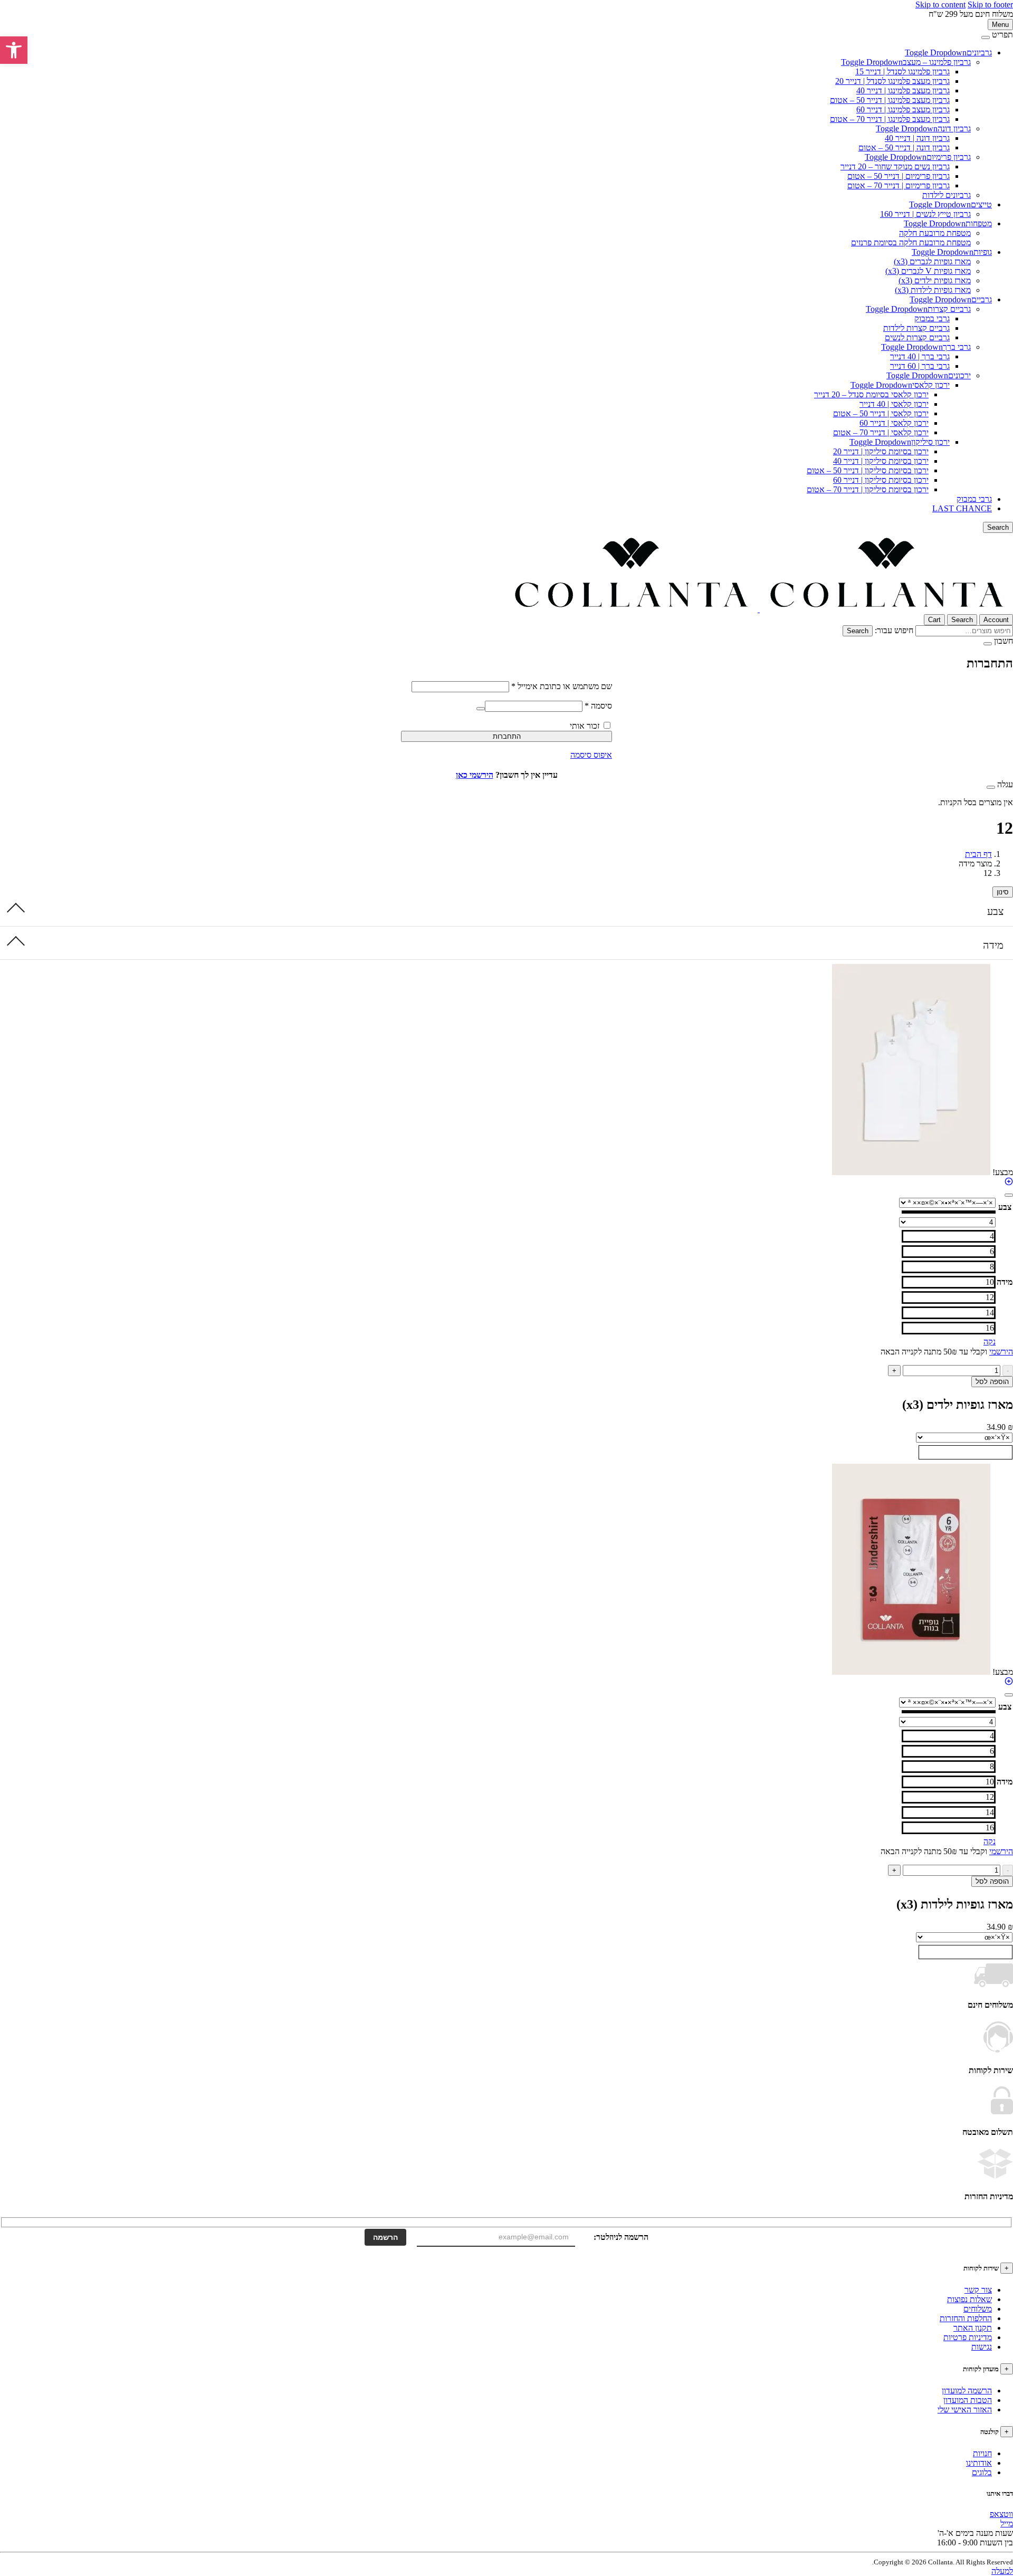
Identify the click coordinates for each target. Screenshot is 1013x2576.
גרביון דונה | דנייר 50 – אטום (904, 147)
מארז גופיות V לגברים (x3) (928, 271)
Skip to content (940, 4)
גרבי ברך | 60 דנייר (920, 366)
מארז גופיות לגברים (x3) (932, 261)
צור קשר (978, 2290)
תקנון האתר (973, 2328)
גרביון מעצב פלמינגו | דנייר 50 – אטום (890, 100)
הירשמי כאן (475, 775)
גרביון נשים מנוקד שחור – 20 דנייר (895, 166)
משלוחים (978, 2309)
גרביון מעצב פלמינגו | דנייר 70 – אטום (890, 119)
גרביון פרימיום (949, 157)
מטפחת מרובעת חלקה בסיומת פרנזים (911, 242)
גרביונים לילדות (947, 195)
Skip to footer (990, 4)
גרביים (982, 299)
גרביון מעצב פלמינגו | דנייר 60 (903, 109)
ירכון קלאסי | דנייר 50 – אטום (881, 413)
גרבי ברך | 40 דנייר (920, 356)
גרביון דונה (954, 128)
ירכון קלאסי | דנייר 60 (894, 423)
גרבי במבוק (932, 318)
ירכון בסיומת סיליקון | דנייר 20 (881, 451)
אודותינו (979, 2463)
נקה (990, 1342)
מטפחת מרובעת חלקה (935, 233)
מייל (1007, 2523)
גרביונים (979, 53)
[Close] (986, 37)
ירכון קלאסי (931, 385)
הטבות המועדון (968, 2400)
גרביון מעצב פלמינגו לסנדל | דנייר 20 (892, 81)
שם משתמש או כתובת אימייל (562, 686)
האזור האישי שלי (965, 2410)
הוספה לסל (992, 1382)
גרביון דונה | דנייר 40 (917, 138)
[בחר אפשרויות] (1009, 1183)
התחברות (507, 736)
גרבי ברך (957, 347)
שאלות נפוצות (969, 2299)
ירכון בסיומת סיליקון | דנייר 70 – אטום (868, 489)
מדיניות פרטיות (968, 2337)
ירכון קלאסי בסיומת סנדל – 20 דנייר (871, 394)
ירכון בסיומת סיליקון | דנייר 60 (881, 480)
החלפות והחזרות (966, 2318)
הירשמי (1001, 1352)
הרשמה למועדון (967, 2391)
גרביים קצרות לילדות (916, 328)
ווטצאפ (1001, 2514)
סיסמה (598, 706)
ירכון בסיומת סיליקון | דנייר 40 (881, 461)
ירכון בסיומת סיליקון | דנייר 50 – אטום (868, 470)
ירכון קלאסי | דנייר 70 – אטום (881, 432)
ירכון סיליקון (930, 442)
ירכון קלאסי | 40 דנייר (894, 404)
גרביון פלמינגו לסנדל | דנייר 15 (902, 71)
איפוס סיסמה (591, 755)
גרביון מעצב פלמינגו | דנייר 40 (903, 90)
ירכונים (959, 375)
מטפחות (979, 223)
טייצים (981, 204)
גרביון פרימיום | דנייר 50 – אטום (899, 176)
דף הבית (978, 854)
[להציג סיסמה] (481, 709)
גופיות (983, 252)
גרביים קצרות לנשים (917, 337)
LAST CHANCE (962, 508)
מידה (993, 945)
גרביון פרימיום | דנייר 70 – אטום (899, 185)
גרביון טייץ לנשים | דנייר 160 (925, 214)
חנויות (982, 2453)
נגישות (982, 2347)
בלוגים (982, 2472)
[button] (14, 50)
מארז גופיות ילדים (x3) (935, 280)
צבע (995, 911)
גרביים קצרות (949, 309)
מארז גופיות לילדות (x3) (933, 290)
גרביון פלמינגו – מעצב (937, 62)
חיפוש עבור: (894, 630)
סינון (1003, 892)
